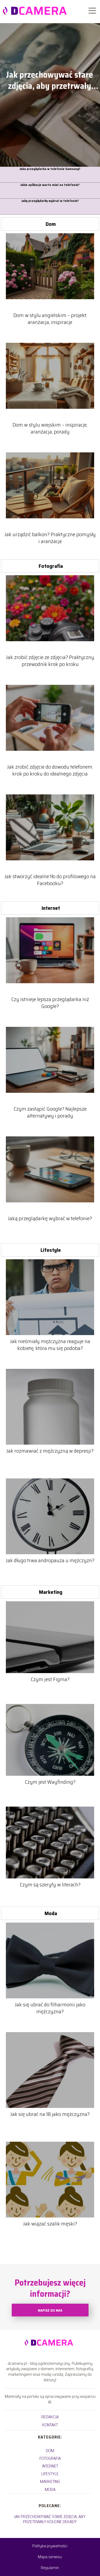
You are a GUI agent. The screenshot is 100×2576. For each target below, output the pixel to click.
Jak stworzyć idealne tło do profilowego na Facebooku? (50, 880)
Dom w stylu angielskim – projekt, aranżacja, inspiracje (50, 319)
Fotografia (51, 566)
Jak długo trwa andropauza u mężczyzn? (50, 1560)
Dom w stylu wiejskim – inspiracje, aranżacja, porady (50, 428)
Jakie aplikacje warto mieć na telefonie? (50, 185)
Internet (51, 908)
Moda (51, 1913)
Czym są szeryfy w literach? (50, 1885)
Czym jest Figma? (50, 1679)
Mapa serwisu (50, 2557)
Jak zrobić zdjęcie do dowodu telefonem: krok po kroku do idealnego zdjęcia (50, 770)
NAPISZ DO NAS (50, 2310)
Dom (51, 224)
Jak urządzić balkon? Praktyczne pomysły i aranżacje (50, 538)
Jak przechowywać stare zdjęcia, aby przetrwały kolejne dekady (49, 80)
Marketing (51, 1592)
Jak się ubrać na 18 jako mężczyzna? (50, 2114)
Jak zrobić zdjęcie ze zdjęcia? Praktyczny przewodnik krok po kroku (50, 661)
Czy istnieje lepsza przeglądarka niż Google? (50, 1003)
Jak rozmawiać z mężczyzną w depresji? (50, 1451)
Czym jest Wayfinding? (50, 1782)
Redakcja (50, 2417)
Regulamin (50, 2568)
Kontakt (50, 2425)
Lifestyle (51, 1250)
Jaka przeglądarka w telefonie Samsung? (50, 169)
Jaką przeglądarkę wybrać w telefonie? (50, 201)
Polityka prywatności (50, 2546)
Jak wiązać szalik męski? (50, 2224)
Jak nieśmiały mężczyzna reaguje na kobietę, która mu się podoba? (50, 1345)
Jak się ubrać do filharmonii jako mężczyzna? (50, 2008)
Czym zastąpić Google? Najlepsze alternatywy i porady (50, 1112)
